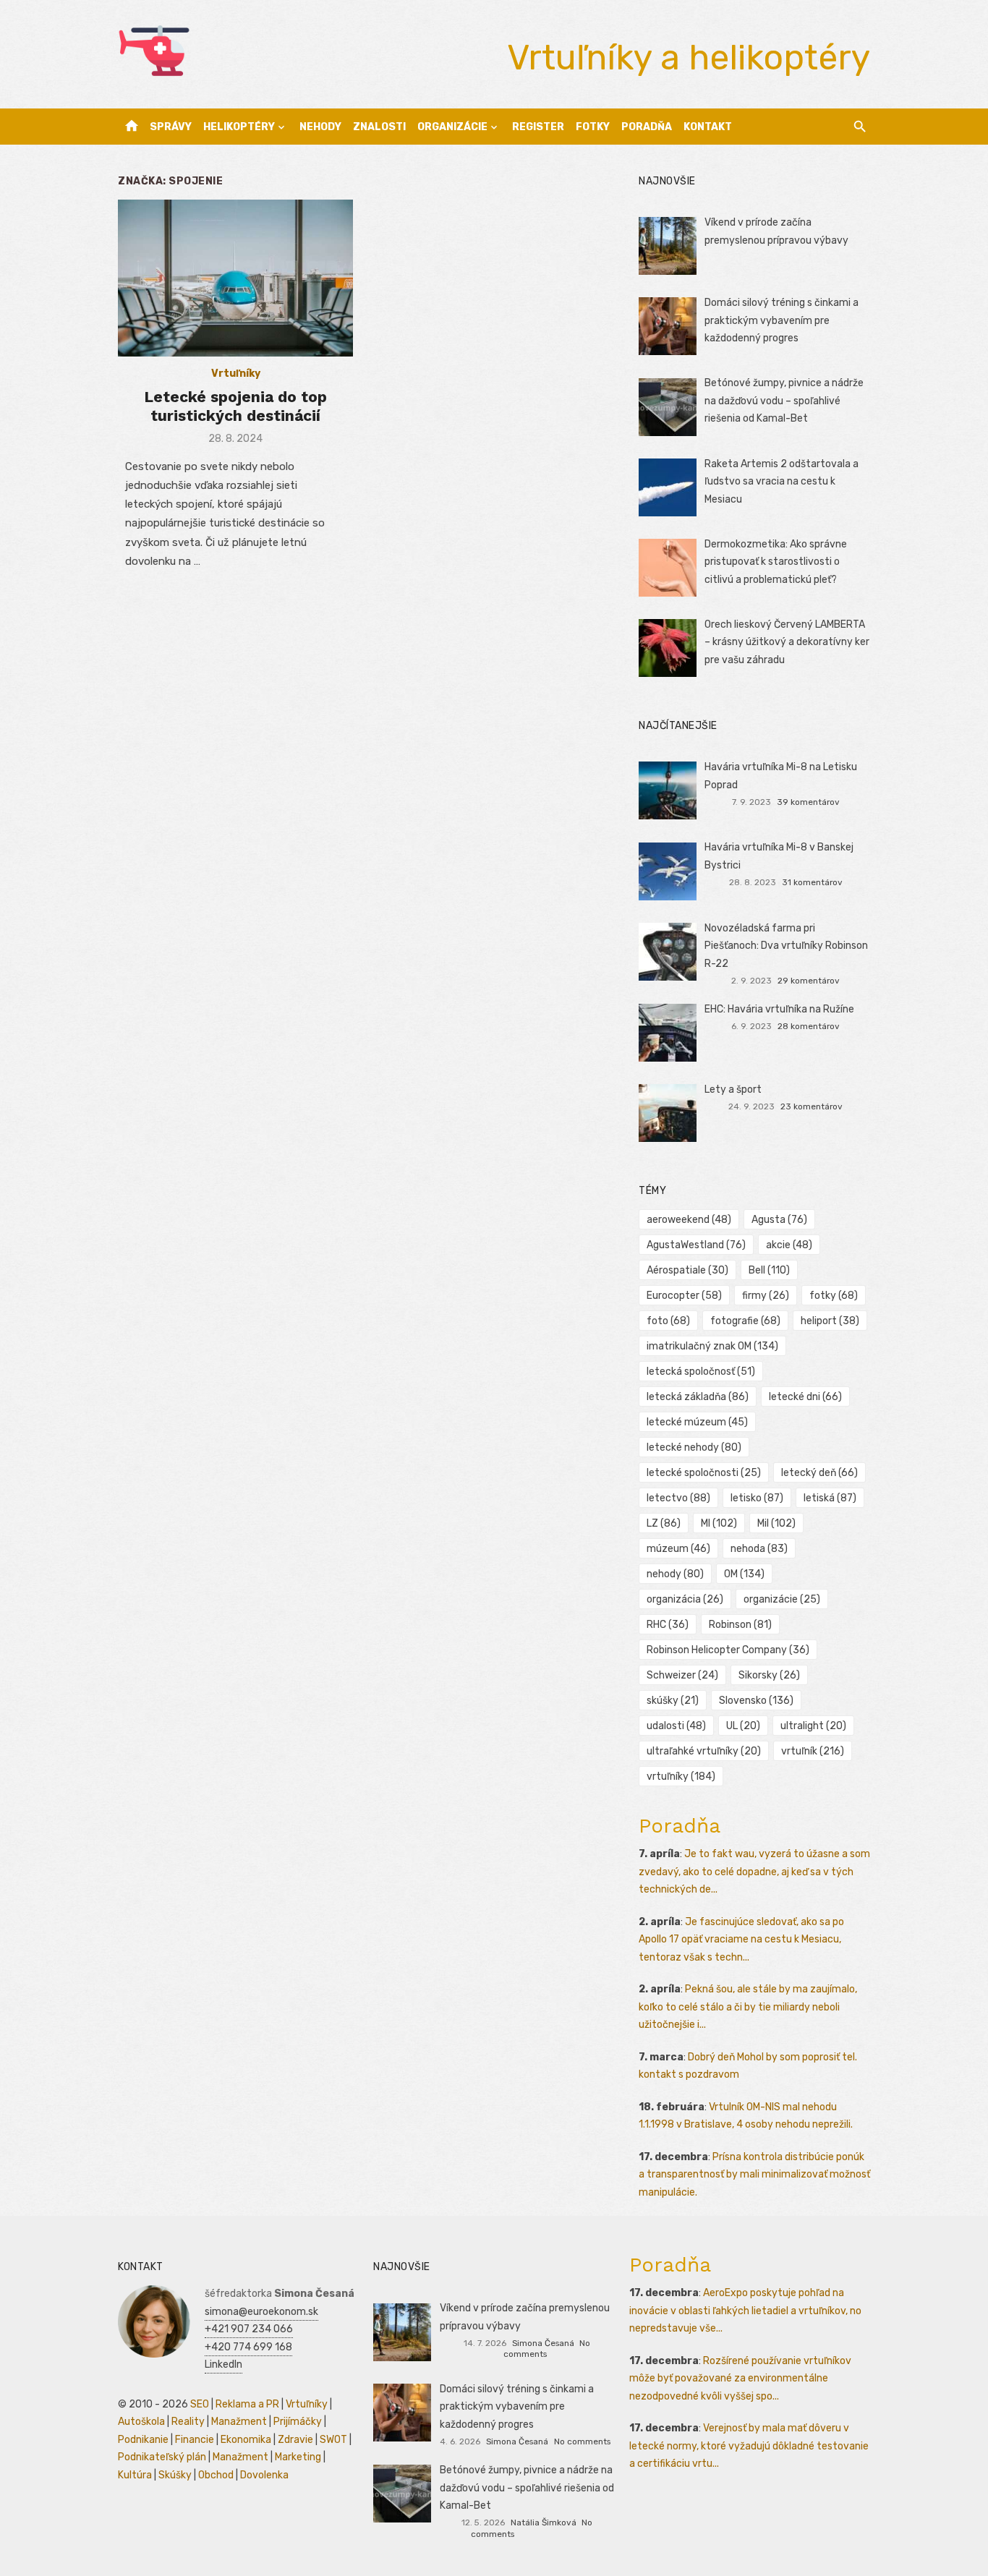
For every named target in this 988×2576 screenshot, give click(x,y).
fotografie (745, 1321)
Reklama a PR (247, 2404)
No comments (582, 2441)
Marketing (298, 2457)
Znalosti (379, 127)
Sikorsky (769, 1675)
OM (744, 1574)
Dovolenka (264, 2475)
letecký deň (819, 1473)
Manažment (239, 2422)
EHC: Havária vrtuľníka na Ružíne (779, 1009)
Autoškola (141, 2422)
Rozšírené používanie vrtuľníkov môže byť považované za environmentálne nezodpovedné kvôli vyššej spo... (740, 2379)
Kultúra (135, 2475)
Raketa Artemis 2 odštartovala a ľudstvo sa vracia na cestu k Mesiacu (782, 482)
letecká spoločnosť (701, 1372)
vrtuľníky (681, 1777)
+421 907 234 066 (249, 2329)
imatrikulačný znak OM (712, 1346)
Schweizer (682, 1675)
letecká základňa (698, 1397)
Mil (776, 1523)
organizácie (782, 1599)
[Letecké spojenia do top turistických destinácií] (235, 278)
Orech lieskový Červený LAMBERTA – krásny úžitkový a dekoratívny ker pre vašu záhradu (787, 642)
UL (743, 1726)
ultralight (813, 1726)
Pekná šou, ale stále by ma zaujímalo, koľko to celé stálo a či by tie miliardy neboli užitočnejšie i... (748, 2007)
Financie (195, 2440)
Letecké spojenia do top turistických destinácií (235, 406)
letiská (830, 1498)
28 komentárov (809, 1026)
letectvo (678, 1498)
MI (719, 1523)
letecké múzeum (697, 1422)
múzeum (678, 1549)
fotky (834, 1296)
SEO (200, 2404)
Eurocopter (684, 1296)
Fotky (593, 127)
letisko (757, 1498)
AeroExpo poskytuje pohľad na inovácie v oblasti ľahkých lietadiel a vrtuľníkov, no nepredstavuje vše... (745, 2311)
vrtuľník (813, 1751)
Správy (171, 127)
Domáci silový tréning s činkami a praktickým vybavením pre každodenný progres (782, 320)
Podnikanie (143, 2440)
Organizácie (452, 127)
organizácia (685, 1599)
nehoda (759, 1549)
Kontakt (708, 127)
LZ (664, 1523)
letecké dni (805, 1397)
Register (538, 127)
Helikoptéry (239, 127)
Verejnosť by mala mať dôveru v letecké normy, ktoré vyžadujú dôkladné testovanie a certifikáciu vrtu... (749, 2446)
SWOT (333, 2440)
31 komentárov (812, 882)
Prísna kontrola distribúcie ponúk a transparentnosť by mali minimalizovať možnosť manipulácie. (754, 2175)
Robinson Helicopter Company (728, 1650)
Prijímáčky (298, 2422)
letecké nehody (694, 1447)
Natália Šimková (544, 2522)
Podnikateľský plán (162, 2457)
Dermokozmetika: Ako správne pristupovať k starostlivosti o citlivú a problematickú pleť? (776, 562)
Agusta (779, 1220)
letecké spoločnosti (704, 1473)
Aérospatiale (687, 1270)
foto (668, 1321)
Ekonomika (246, 2440)
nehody (675, 1574)
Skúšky (175, 2475)
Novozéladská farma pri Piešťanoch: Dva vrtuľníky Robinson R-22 (786, 946)
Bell (769, 1270)
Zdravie (295, 2440)
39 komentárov (808, 802)
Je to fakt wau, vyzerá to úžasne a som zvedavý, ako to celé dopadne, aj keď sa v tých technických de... (754, 1872)
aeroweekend (689, 1220)
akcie (789, 1245)
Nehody (320, 127)
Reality (188, 2422)
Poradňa (647, 127)
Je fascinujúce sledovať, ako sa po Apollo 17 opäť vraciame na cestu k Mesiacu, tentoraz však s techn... (741, 1940)
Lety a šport (733, 1089)
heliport (830, 1321)
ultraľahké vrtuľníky (704, 1751)
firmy (766, 1296)
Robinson (740, 1625)
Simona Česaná (543, 2343)
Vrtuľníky (236, 374)
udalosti (676, 1726)
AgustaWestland (696, 1245)
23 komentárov (812, 1106)
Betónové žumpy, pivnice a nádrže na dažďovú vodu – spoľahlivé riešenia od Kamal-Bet (784, 401)
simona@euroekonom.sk (261, 2312)
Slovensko (756, 1701)
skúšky (673, 1701)
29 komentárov (809, 981)
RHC (668, 1625)
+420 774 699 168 (248, 2347)
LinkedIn (223, 2364)
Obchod (216, 2475)
